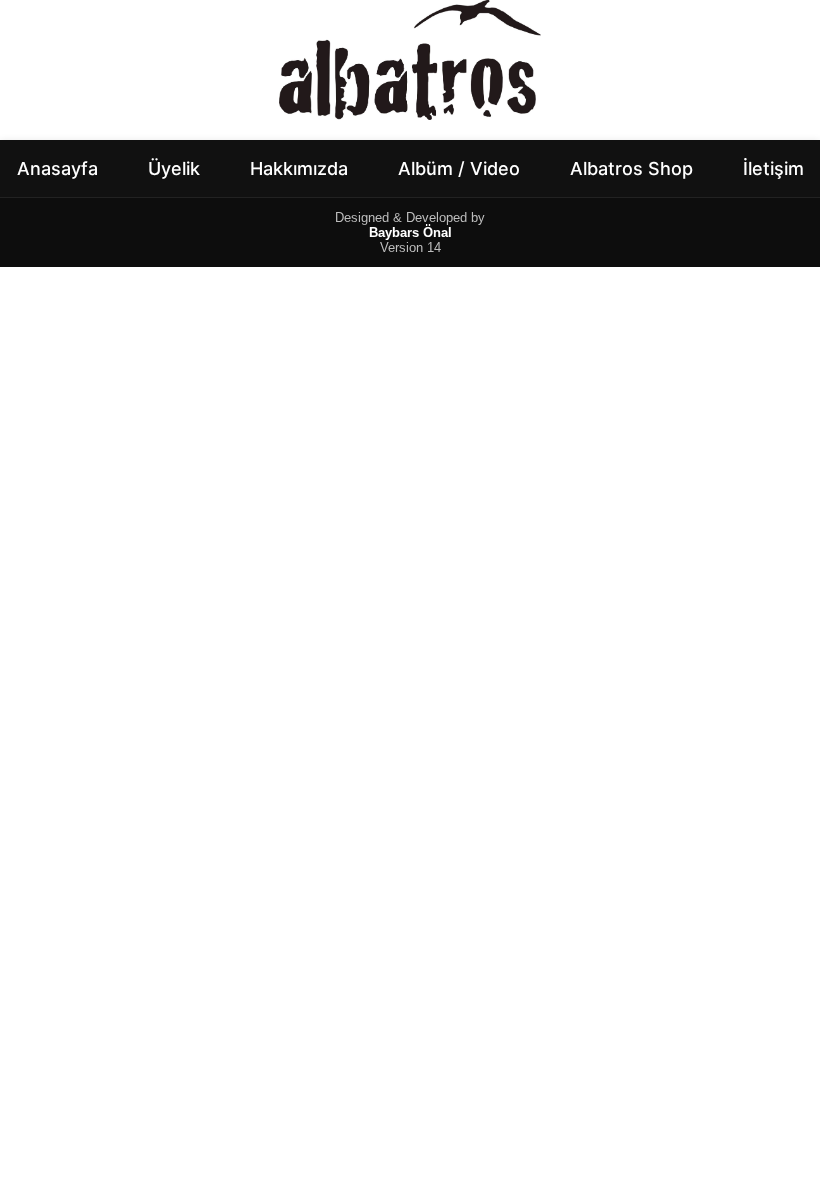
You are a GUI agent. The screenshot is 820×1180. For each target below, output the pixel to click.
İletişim (773, 168)
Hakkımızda (299, 168)
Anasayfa (57, 168)
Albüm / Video (459, 168)
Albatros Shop (631, 168)
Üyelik (174, 168)
